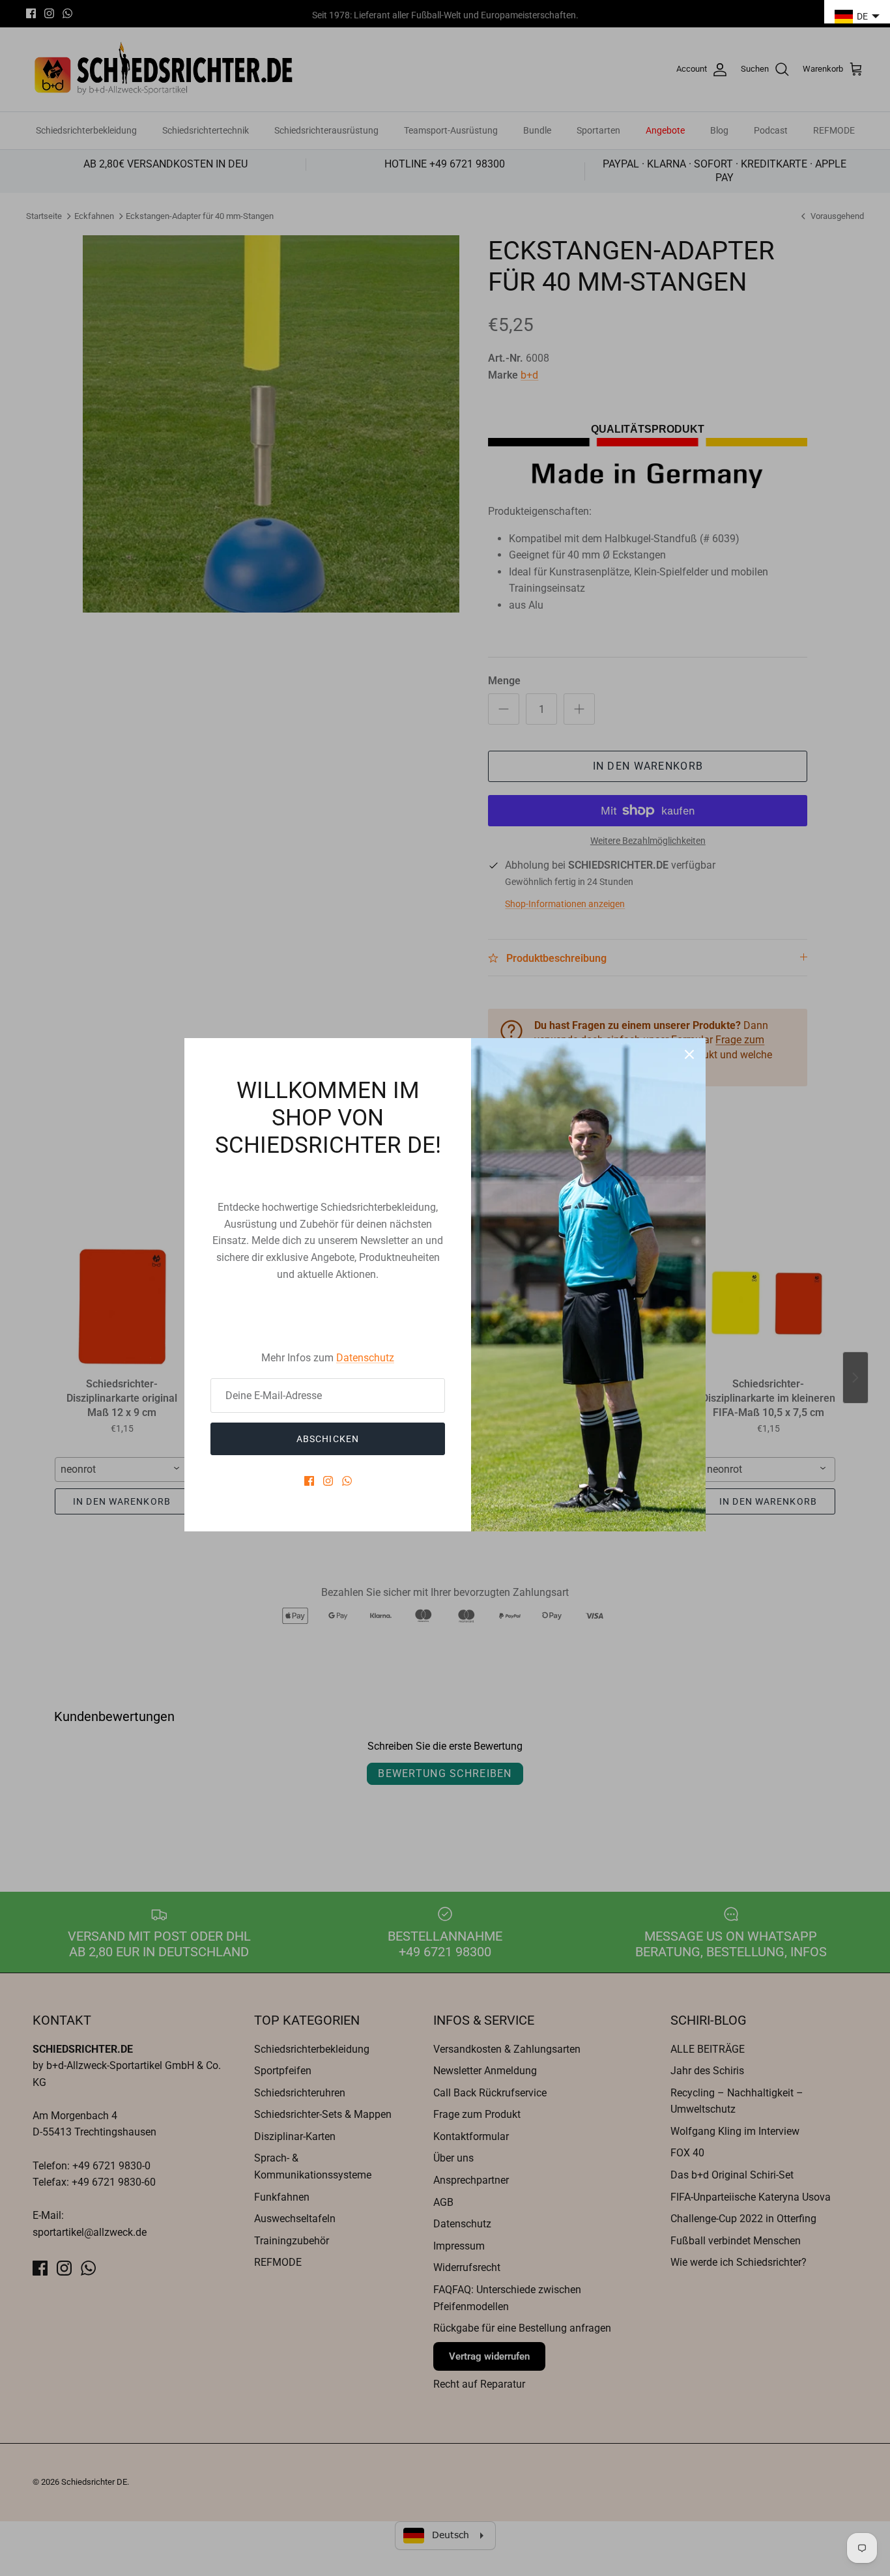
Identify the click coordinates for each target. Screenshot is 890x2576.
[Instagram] (328, 1481)
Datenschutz (365, 1358)
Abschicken (328, 1439)
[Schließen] (689, 1054)
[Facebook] (309, 1481)
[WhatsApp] (347, 1481)
